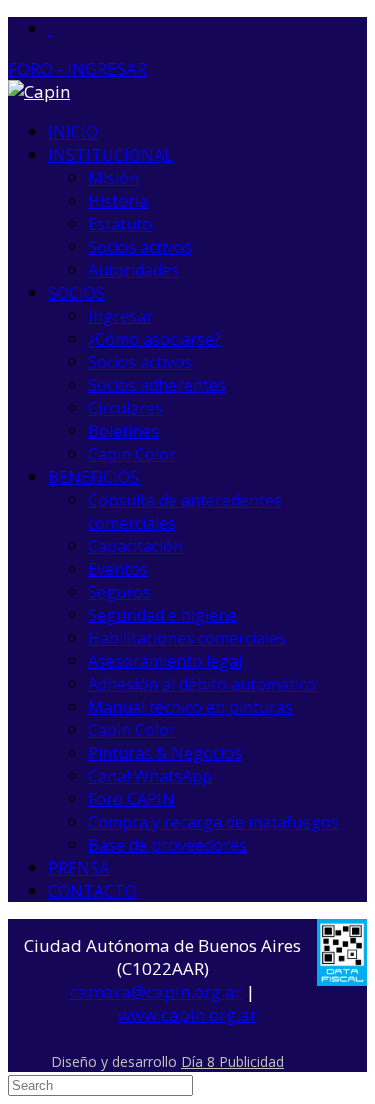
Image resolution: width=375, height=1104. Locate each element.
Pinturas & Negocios (165, 753)
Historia (118, 201)
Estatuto (120, 224)
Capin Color (132, 454)
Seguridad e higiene (162, 615)
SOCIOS (76, 293)
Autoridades (133, 270)
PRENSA (78, 868)
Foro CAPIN (131, 799)
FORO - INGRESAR (77, 68)
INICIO (73, 132)
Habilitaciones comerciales (187, 638)
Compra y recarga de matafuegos (213, 822)
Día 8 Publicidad (232, 1061)
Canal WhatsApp (150, 776)
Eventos (118, 569)
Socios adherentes (157, 385)
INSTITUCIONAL (110, 155)
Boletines (123, 431)
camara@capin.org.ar (156, 991)
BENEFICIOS (93, 477)
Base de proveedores (167, 845)
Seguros (119, 592)
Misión (113, 178)
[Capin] (39, 91)
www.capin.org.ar (187, 1014)
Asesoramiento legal (165, 661)
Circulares (125, 408)
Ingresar (120, 316)
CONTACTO (92, 891)
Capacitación (135, 546)
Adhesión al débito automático (202, 684)
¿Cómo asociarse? (154, 339)
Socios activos (140, 247)
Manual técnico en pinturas (190, 707)
